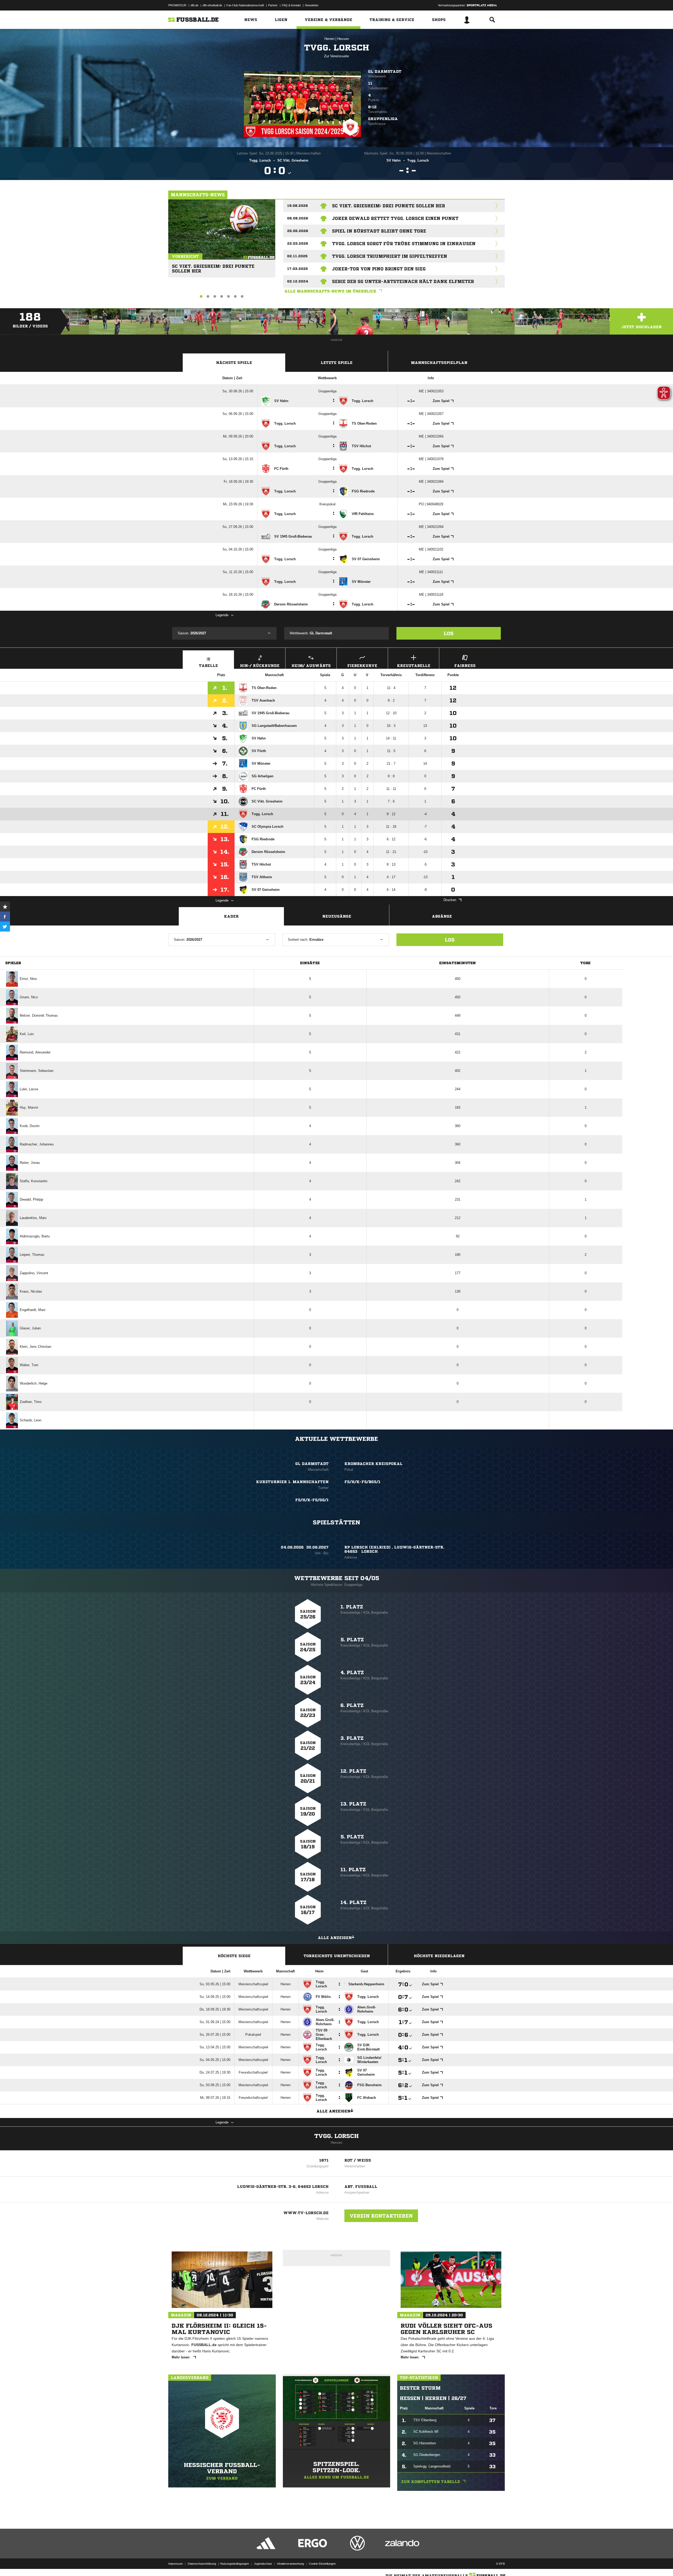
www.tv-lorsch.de (306, 2213)
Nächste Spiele (234, 363)
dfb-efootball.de (212, 5)
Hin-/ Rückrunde (260, 666)
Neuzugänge (337, 916)
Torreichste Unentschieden (337, 1956)
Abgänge (442, 916)
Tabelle (208, 666)
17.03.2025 (297, 269)
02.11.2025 (297, 256)
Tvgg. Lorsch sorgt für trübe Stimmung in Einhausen (404, 244)
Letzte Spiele (337, 363)
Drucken (450, 900)
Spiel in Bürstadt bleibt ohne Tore (379, 231)
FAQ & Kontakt (291, 5)
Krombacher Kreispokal (373, 1464)
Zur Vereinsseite (336, 56)
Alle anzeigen (335, 1938)
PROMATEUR (177, 5)
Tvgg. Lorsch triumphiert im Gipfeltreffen (390, 256)
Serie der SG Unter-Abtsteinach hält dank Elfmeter (403, 281)
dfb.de (195, 5)
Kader (231, 916)
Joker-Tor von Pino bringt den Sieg (379, 269)
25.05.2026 (298, 231)
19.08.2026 (297, 206)
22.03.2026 (298, 243)
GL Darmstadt (385, 71)
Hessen (343, 39)
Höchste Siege (234, 1956)
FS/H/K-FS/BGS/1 (362, 1482)
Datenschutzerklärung (202, 2564)
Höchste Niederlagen (439, 1956)
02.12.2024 (298, 281)
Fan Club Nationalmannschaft (245, 5)
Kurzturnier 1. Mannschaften (292, 1482)
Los (449, 633)
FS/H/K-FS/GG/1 (312, 1500)
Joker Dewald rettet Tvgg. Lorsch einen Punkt (395, 218)
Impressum (175, 2564)
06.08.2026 (298, 218)
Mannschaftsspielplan (439, 363)
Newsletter (312, 5)
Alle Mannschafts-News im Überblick (330, 291)
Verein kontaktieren (381, 2216)
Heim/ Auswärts (311, 666)
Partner (273, 5)
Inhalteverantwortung (290, 2564)
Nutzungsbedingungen (235, 2564)
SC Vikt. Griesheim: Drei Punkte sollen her (213, 266)
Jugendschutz (263, 2564)
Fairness (465, 666)
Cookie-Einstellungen (322, 2564)
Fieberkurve (362, 666)
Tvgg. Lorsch (336, 2136)
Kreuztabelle (414, 666)
